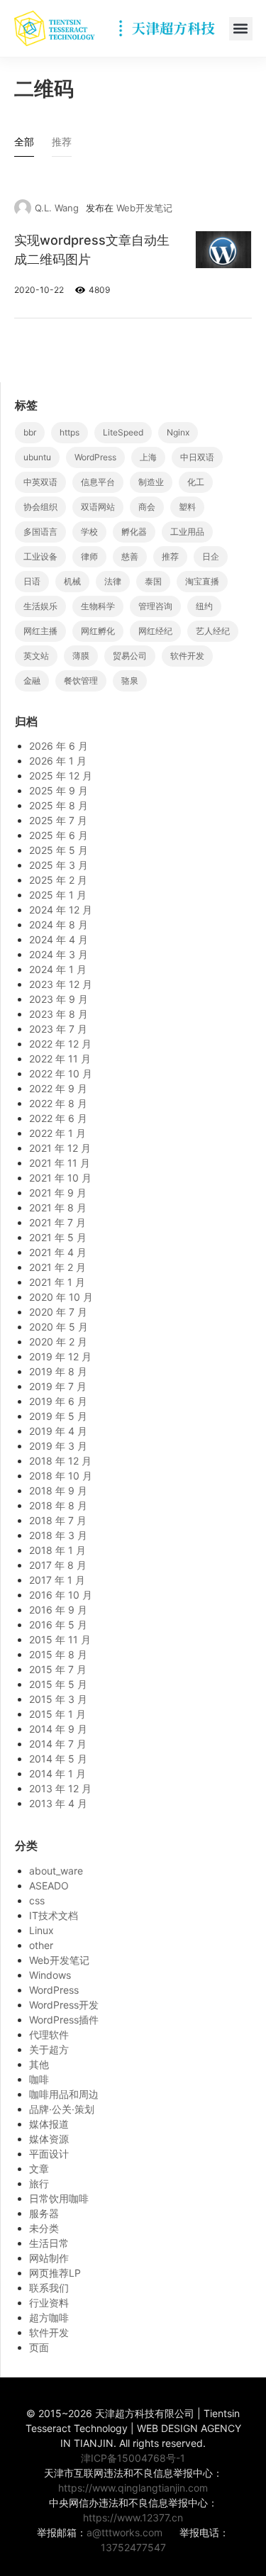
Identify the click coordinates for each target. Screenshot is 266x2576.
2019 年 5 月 (58, 1416)
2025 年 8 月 (59, 805)
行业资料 (49, 2303)
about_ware (56, 1871)
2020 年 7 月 (58, 1312)
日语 (32, 581)
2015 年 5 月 (58, 1684)
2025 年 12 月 (61, 776)
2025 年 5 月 (59, 850)
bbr (30, 432)
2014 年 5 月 (58, 1759)
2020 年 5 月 (59, 1327)
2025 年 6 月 (59, 835)
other (41, 1945)
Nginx (178, 432)
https (70, 432)
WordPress (95, 457)
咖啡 (39, 2079)
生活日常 (49, 2243)
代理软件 (49, 2034)
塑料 (187, 507)
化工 (196, 482)
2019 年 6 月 (58, 1401)
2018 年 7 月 (58, 1520)
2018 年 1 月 (57, 1550)
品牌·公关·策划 (62, 2109)
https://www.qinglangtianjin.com (133, 2488)
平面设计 (49, 2154)
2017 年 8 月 (58, 1565)
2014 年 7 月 (58, 1744)
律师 (89, 556)
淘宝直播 (202, 581)
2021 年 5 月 (58, 1237)
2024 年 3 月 (59, 954)
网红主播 (40, 631)
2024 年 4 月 (59, 939)
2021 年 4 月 (58, 1252)
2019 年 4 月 (58, 1431)
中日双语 (197, 457)
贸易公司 (130, 656)
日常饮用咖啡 (59, 2198)
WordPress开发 (64, 2005)
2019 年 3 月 (58, 1446)
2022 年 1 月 (57, 1133)
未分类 (44, 2228)
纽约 (204, 606)
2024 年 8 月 (59, 925)
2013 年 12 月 (60, 1788)
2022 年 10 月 (61, 1073)
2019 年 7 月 (58, 1386)
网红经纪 (155, 631)
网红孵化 (98, 631)
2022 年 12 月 (60, 1044)
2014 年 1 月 (57, 1773)
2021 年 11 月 (60, 1163)
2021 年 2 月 (57, 1267)
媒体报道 (49, 2124)
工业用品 (187, 532)
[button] (241, 29)
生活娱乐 (40, 606)
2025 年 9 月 (59, 790)
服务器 (44, 2213)
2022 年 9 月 (58, 1088)
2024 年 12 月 (61, 910)
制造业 (151, 482)
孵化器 (134, 532)
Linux (41, 1930)
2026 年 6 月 (59, 746)
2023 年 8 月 (59, 1014)
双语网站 (98, 507)
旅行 (39, 2183)
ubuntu (37, 457)
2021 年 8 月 (58, 1207)
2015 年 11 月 (60, 1639)
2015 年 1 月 (57, 1714)
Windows (50, 1975)
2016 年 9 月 (58, 1610)
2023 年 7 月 (58, 1029)
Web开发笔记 (144, 208)
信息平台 (98, 482)
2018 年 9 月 (58, 1490)
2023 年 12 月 (61, 984)
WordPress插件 (64, 2020)
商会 (147, 507)
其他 (39, 2064)
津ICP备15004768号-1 (133, 2458)
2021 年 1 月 (57, 1282)
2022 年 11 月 (60, 1059)
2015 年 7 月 (58, 1669)
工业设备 (40, 556)
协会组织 (40, 507)
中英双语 (40, 482)
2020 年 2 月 (58, 1342)
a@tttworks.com (124, 2532)
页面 (39, 2347)
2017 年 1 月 (57, 1580)
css (37, 1900)
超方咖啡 (49, 2317)
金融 (32, 681)
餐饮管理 (81, 681)
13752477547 (133, 2547)
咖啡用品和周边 (64, 2094)
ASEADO (49, 1886)
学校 (89, 532)
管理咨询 (155, 606)
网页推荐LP (55, 2273)
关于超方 (49, 2049)
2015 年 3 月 (58, 1699)
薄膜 (81, 656)
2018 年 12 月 (60, 1461)
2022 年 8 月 (58, 1103)
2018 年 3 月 (58, 1535)
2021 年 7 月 (57, 1222)
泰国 (153, 581)
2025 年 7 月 (58, 820)
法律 (113, 581)
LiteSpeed (123, 432)
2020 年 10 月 (61, 1297)
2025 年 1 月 (58, 895)
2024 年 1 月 (58, 969)
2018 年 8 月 (58, 1505)
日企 (211, 556)
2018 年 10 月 (61, 1476)
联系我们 (49, 2288)
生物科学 (98, 606)
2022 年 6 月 (58, 1118)
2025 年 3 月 (59, 865)
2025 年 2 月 (58, 880)
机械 (72, 581)
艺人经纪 (213, 631)
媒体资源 (49, 2139)
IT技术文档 (54, 1915)
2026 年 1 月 (58, 761)
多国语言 (40, 532)
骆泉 (130, 681)
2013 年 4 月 (58, 1803)
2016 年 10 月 (61, 1595)
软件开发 (187, 656)
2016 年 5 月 (58, 1625)
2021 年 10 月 (60, 1178)
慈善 (130, 556)
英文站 (36, 656)
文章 (39, 2169)
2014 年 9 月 (58, 1729)
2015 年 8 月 (58, 1654)
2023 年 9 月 (59, 999)
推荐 (170, 556)
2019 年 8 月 (58, 1371)
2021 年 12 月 (60, 1148)
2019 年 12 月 (60, 1356)
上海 (148, 457)
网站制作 (49, 2258)
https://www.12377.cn (133, 2517)
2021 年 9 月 (58, 1193)
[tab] (24, 145)
